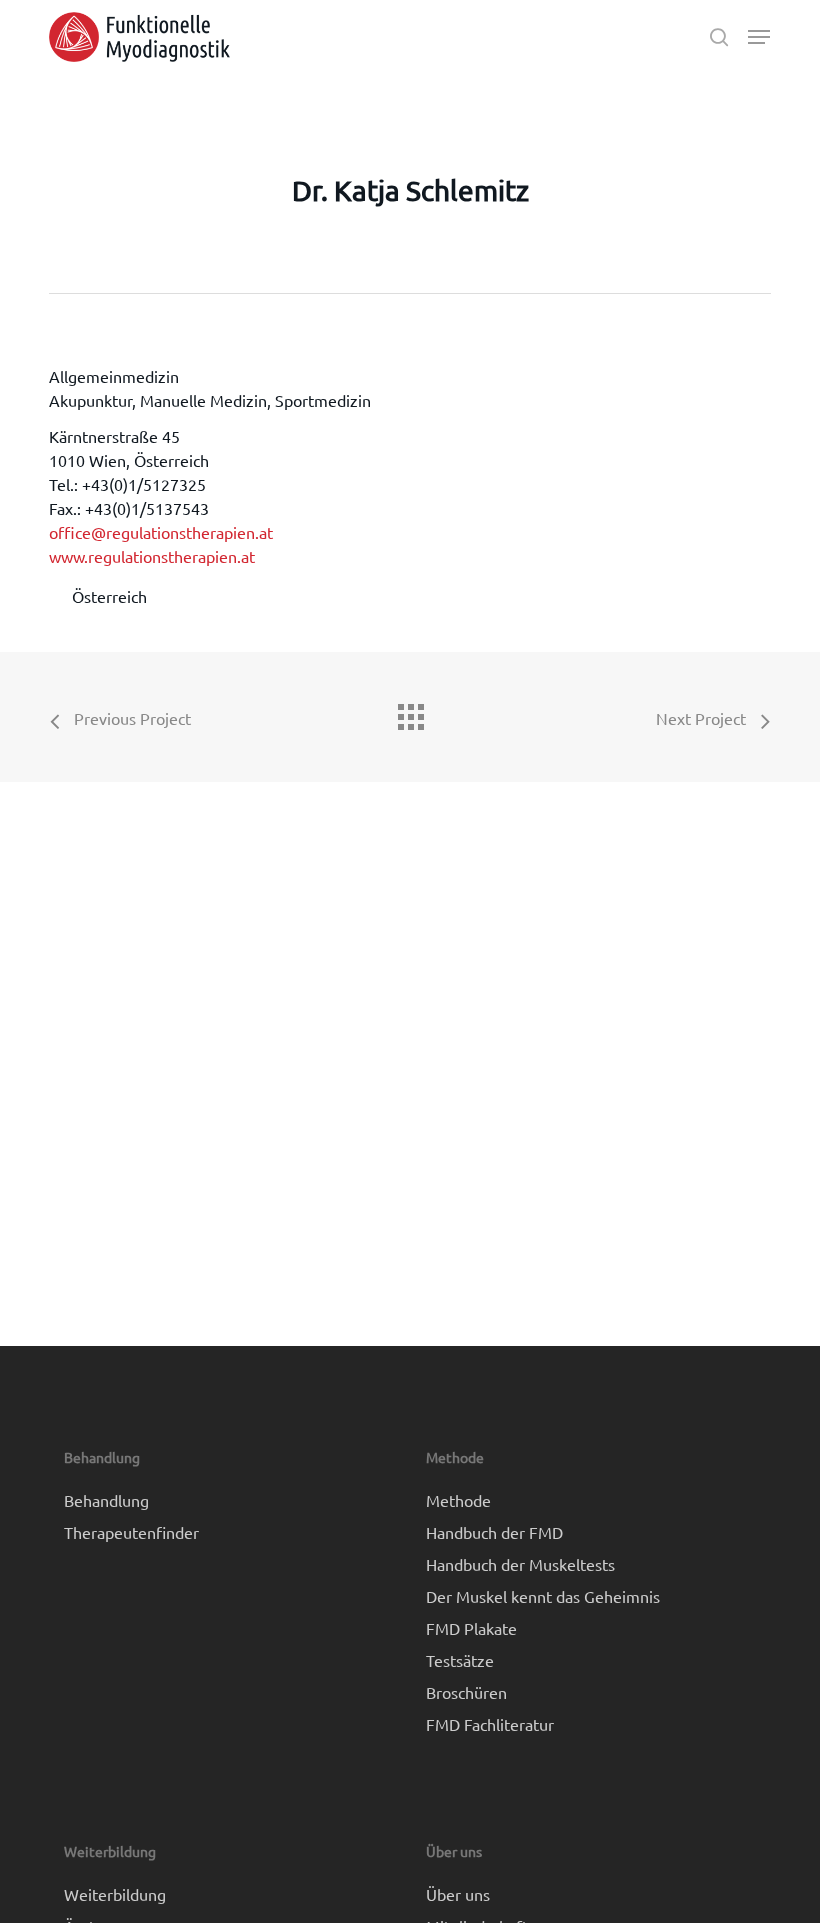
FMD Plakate (471, 1628)
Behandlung (106, 1500)
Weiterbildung (115, 1894)
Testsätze (460, 1660)
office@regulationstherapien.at (161, 532)
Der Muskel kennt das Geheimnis (543, 1596)
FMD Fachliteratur (490, 1724)
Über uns (458, 1894)
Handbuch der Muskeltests (520, 1564)
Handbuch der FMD (494, 1532)
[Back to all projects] (410, 712)
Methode (458, 1500)
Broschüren (466, 1692)
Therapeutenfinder (131, 1532)
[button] (759, 37)
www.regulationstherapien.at (152, 556)
